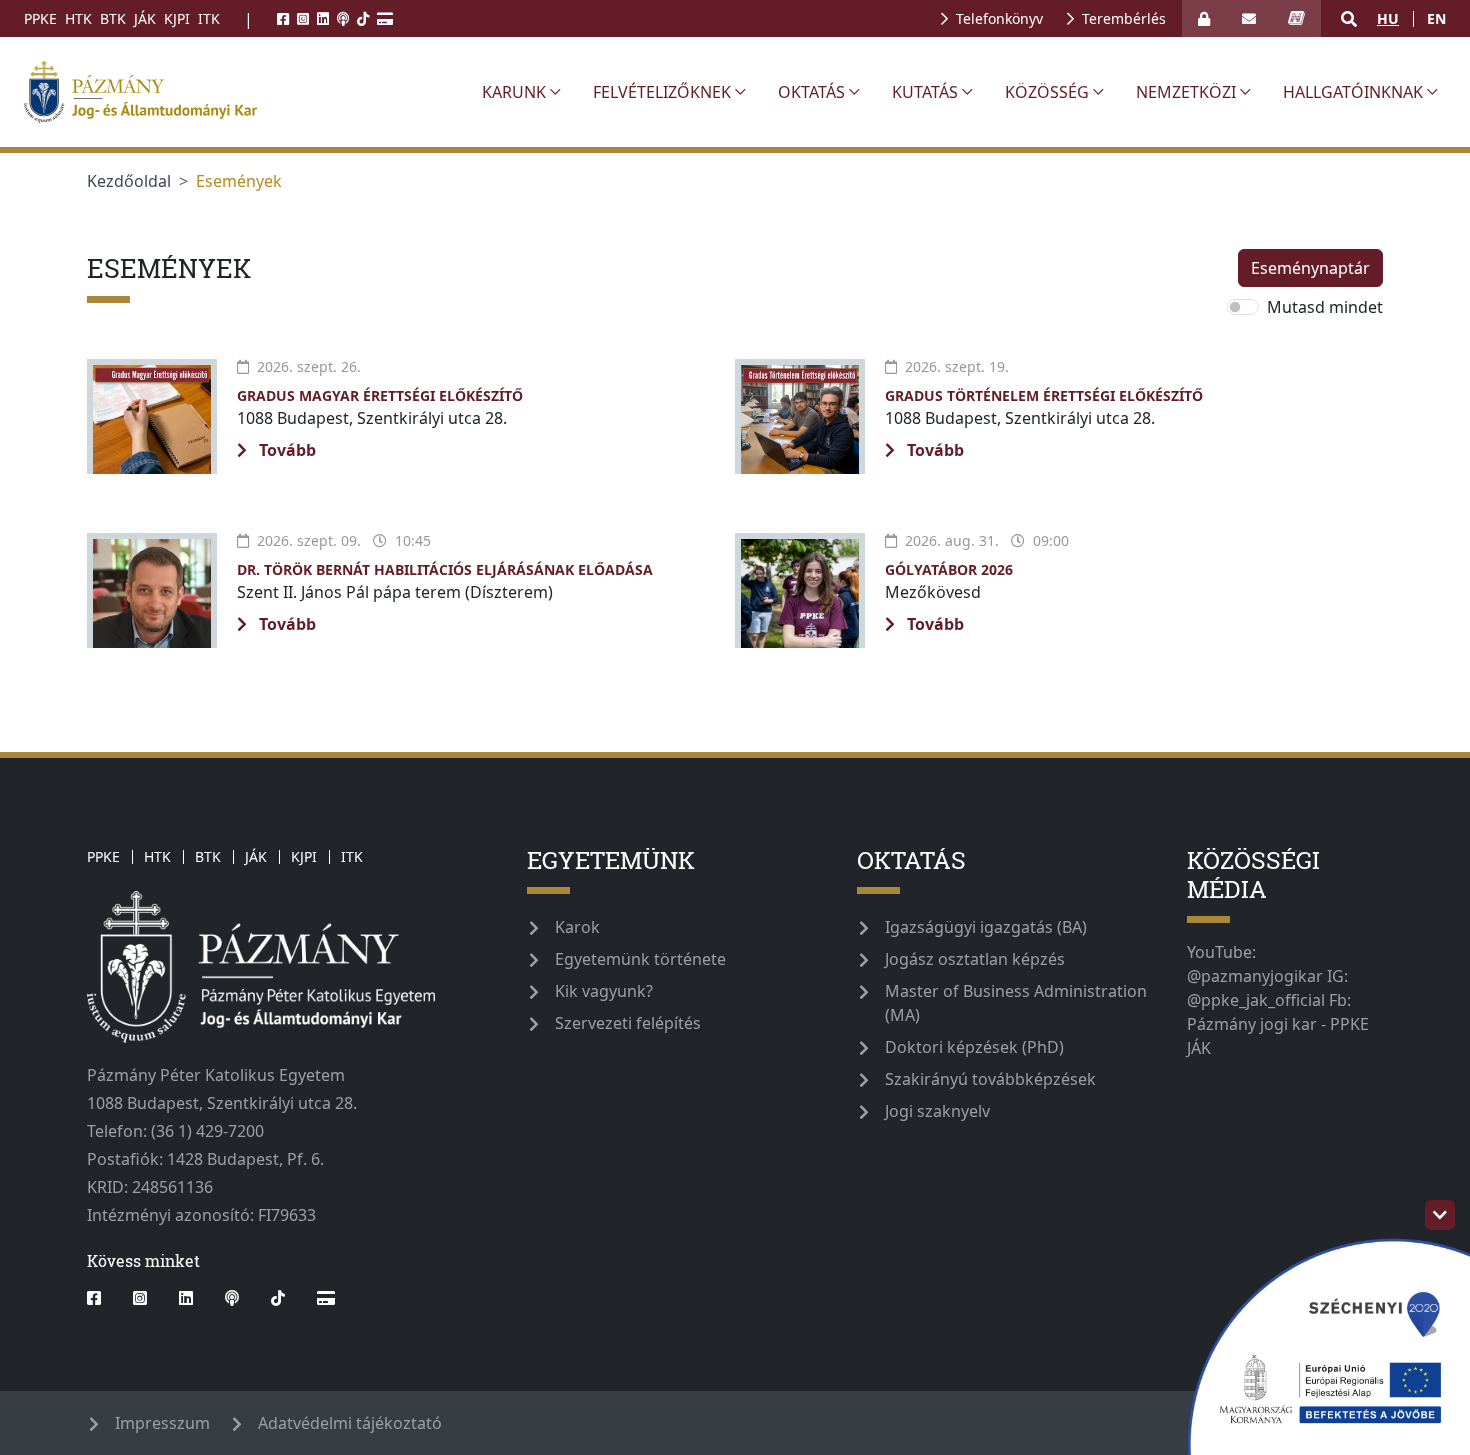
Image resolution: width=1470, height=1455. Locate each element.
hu (1388, 18)
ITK (209, 18)
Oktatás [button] (811, 92)
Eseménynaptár (1310, 268)
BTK (113, 18)
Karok (577, 927)
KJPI (177, 18)
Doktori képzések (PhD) (974, 1047)
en (1436, 18)
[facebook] (283, 18)
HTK (78, 18)
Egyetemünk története (640, 959)
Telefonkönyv (999, 18)
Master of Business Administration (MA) (1016, 1003)
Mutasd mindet (1325, 307)
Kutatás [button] (925, 92)
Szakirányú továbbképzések (990, 1079)
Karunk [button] (514, 92)
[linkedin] (323, 18)
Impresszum (162, 1423)
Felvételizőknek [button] (662, 92)
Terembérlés (1124, 18)
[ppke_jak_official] (241, 92)
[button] (1349, 19)
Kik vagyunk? (604, 991)
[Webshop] (385, 18)
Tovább (285, 450)
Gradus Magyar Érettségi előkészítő (380, 395)
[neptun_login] (1296, 18)
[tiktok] (363, 18)
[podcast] (343, 18)
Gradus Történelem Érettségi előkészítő (1044, 395)
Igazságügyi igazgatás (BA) (986, 927)
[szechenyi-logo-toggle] (1440, 1215)
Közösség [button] (1047, 92)
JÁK (145, 18)
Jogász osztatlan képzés (975, 959)
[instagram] (303, 18)
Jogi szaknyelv (937, 1111)
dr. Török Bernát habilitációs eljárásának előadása (445, 569)
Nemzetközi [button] (1186, 92)
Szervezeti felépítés (628, 1023)
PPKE (40, 18)
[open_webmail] (1249, 18)
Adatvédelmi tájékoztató (350, 1423)
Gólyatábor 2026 (949, 569)
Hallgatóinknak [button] (1353, 92)
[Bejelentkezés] (1204, 18)
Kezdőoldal (129, 181)
